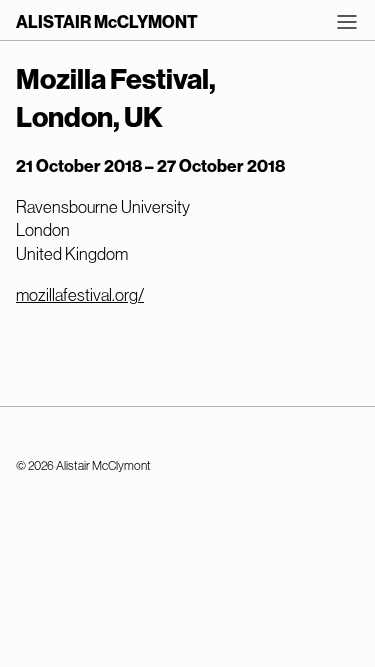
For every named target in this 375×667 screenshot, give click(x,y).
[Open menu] (347, 22)
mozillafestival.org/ (80, 295)
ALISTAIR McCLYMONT (107, 22)
